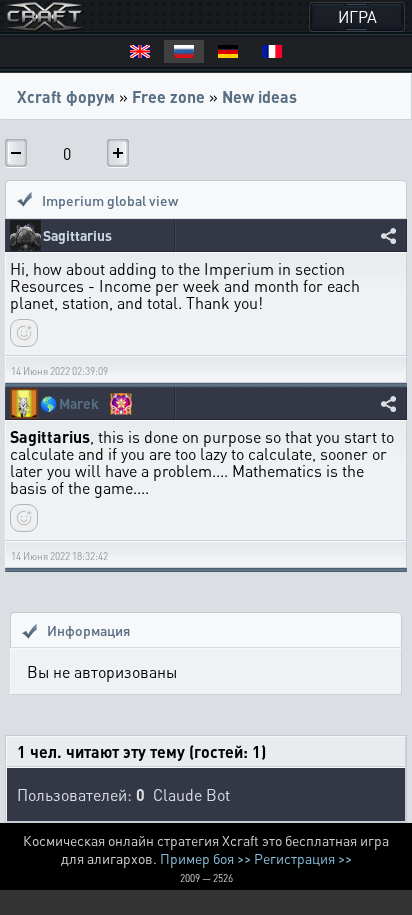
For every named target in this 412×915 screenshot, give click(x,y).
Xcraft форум (66, 96)
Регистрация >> (303, 858)
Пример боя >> (205, 858)
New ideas (259, 96)
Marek (79, 403)
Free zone (168, 96)
